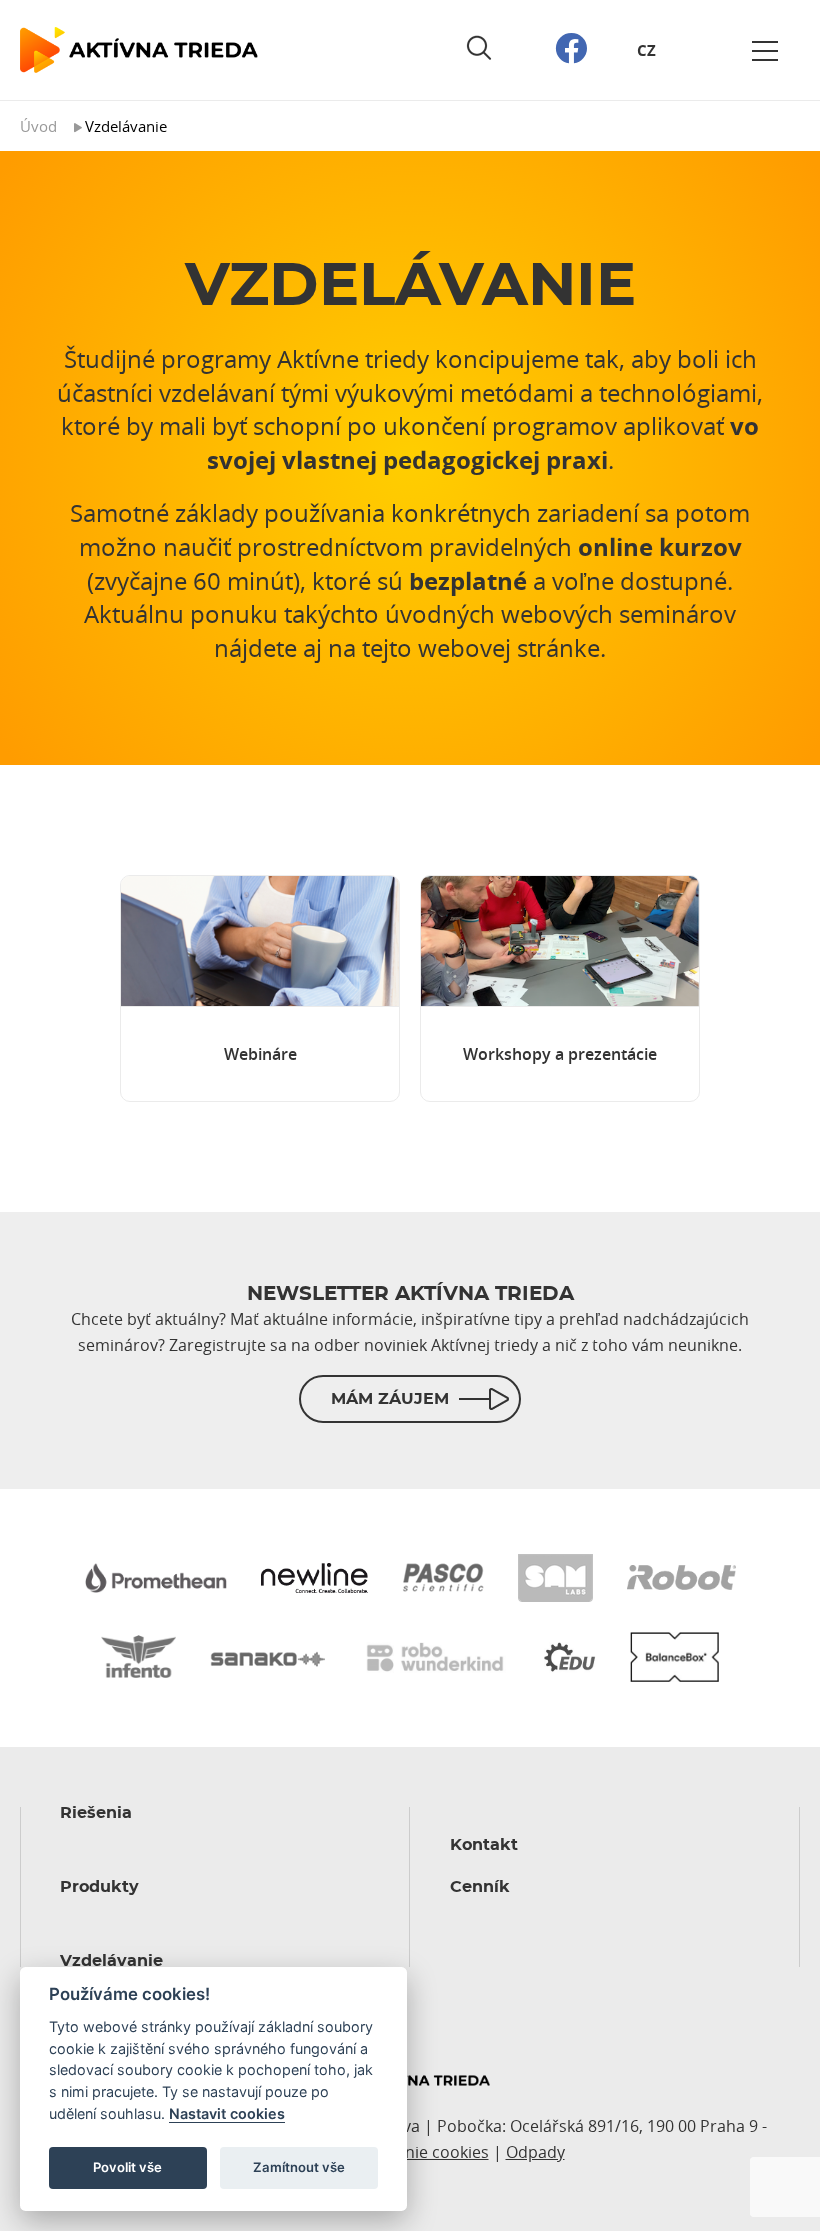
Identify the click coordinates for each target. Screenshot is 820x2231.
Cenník (480, 1887)
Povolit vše (127, 2167)
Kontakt (484, 1845)
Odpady (535, 2152)
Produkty (99, 1887)
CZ (646, 50)
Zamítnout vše (299, 2167)
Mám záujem (390, 1399)
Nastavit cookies (227, 2113)
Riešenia (96, 1813)
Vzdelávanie (111, 1961)
